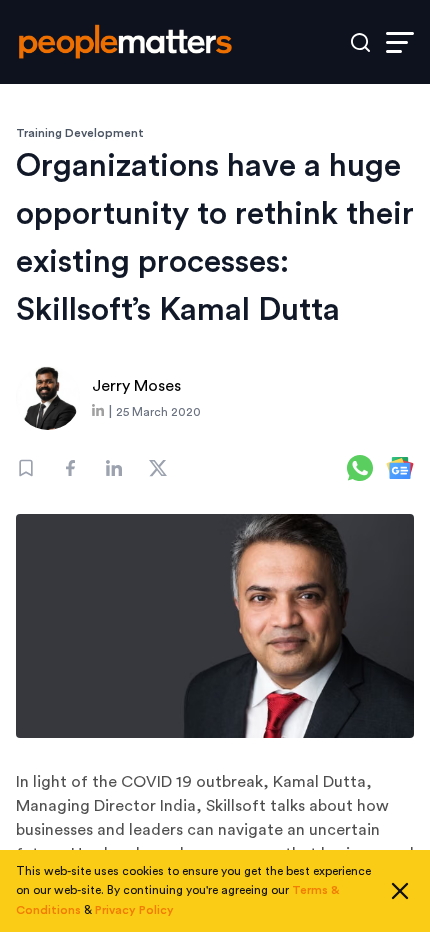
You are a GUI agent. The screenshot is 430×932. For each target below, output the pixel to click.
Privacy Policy (134, 910)
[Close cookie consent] (400, 891)
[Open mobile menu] (400, 42)
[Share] (70, 468)
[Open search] (360, 42)
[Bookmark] (26, 468)
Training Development (80, 133)
